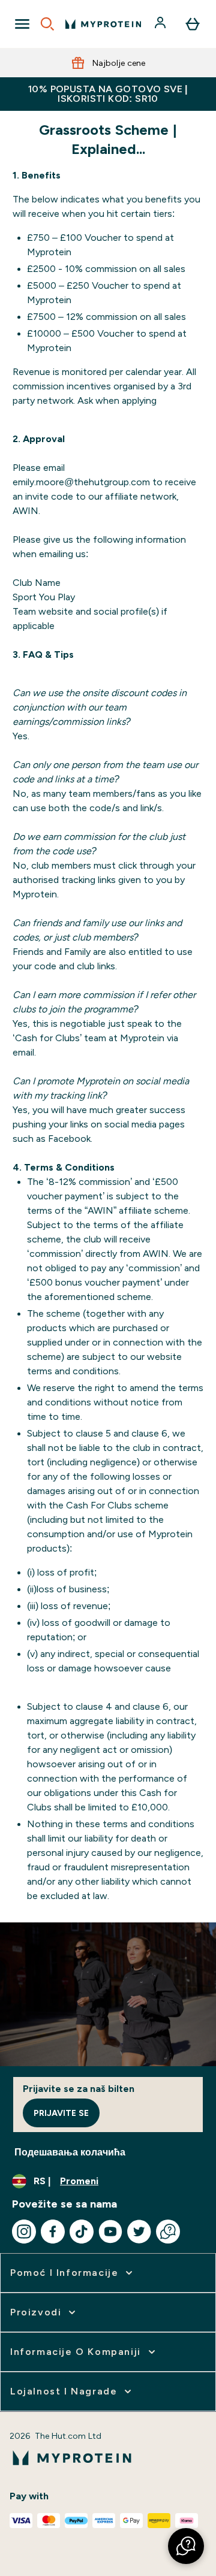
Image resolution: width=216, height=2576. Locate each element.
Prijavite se (61, 2113)
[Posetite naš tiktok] (82, 2232)
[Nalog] (161, 24)
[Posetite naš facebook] (53, 2232)
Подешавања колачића (70, 2152)
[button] (186, 2546)
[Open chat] (168, 2232)
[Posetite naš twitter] (139, 2232)
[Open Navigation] (22, 24)
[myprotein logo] (103, 24)
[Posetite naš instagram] (24, 2232)
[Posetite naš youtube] (110, 2232)
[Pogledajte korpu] (193, 24)
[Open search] (47, 24)
